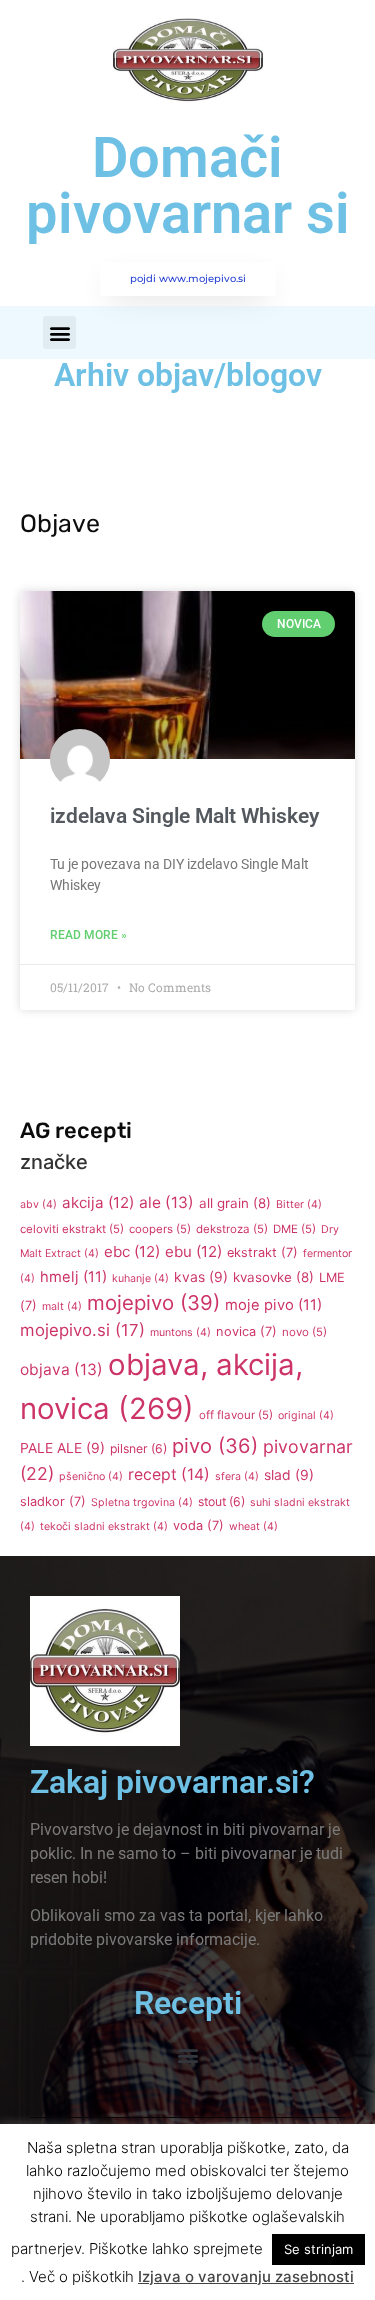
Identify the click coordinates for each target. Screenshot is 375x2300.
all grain (235, 1203)
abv (38, 1204)
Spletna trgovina (142, 1502)
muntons (180, 1332)
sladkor (53, 1501)
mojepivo (153, 1302)
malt (62, 1306)
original (306, 1415)
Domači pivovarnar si (188, 186)
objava (61, 1369)
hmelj (73, 1277)
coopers (160, 1229)
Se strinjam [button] (318, 2249)
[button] (59, 332)
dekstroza (232, 1229)
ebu (193, 1251)
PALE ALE (62, 1448)
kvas (201, 1277)
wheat (253, 1526)
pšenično (91, 1476)
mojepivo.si (82, 1330)
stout (221, 1501)
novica (246, 1331)
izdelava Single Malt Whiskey (184, 816)
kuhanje (140, 1278)
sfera (237, 1476)
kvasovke (273, 1277)
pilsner (138, 1448)
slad (289, 1475)
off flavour (236, 1415)
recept (169, 1474)
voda (198, 1525)
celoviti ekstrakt (72, 1229)
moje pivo (273, 1305)
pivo (215, 1446)
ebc (132, 1251)
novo (304, 1332)
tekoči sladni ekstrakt (104, 1526)
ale (166, 1202)
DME (294, 1229)
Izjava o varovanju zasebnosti (246, 2276)
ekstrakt (262, 1252)
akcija (98, 1202)
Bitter (299, 1204)
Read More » (88, 935)
